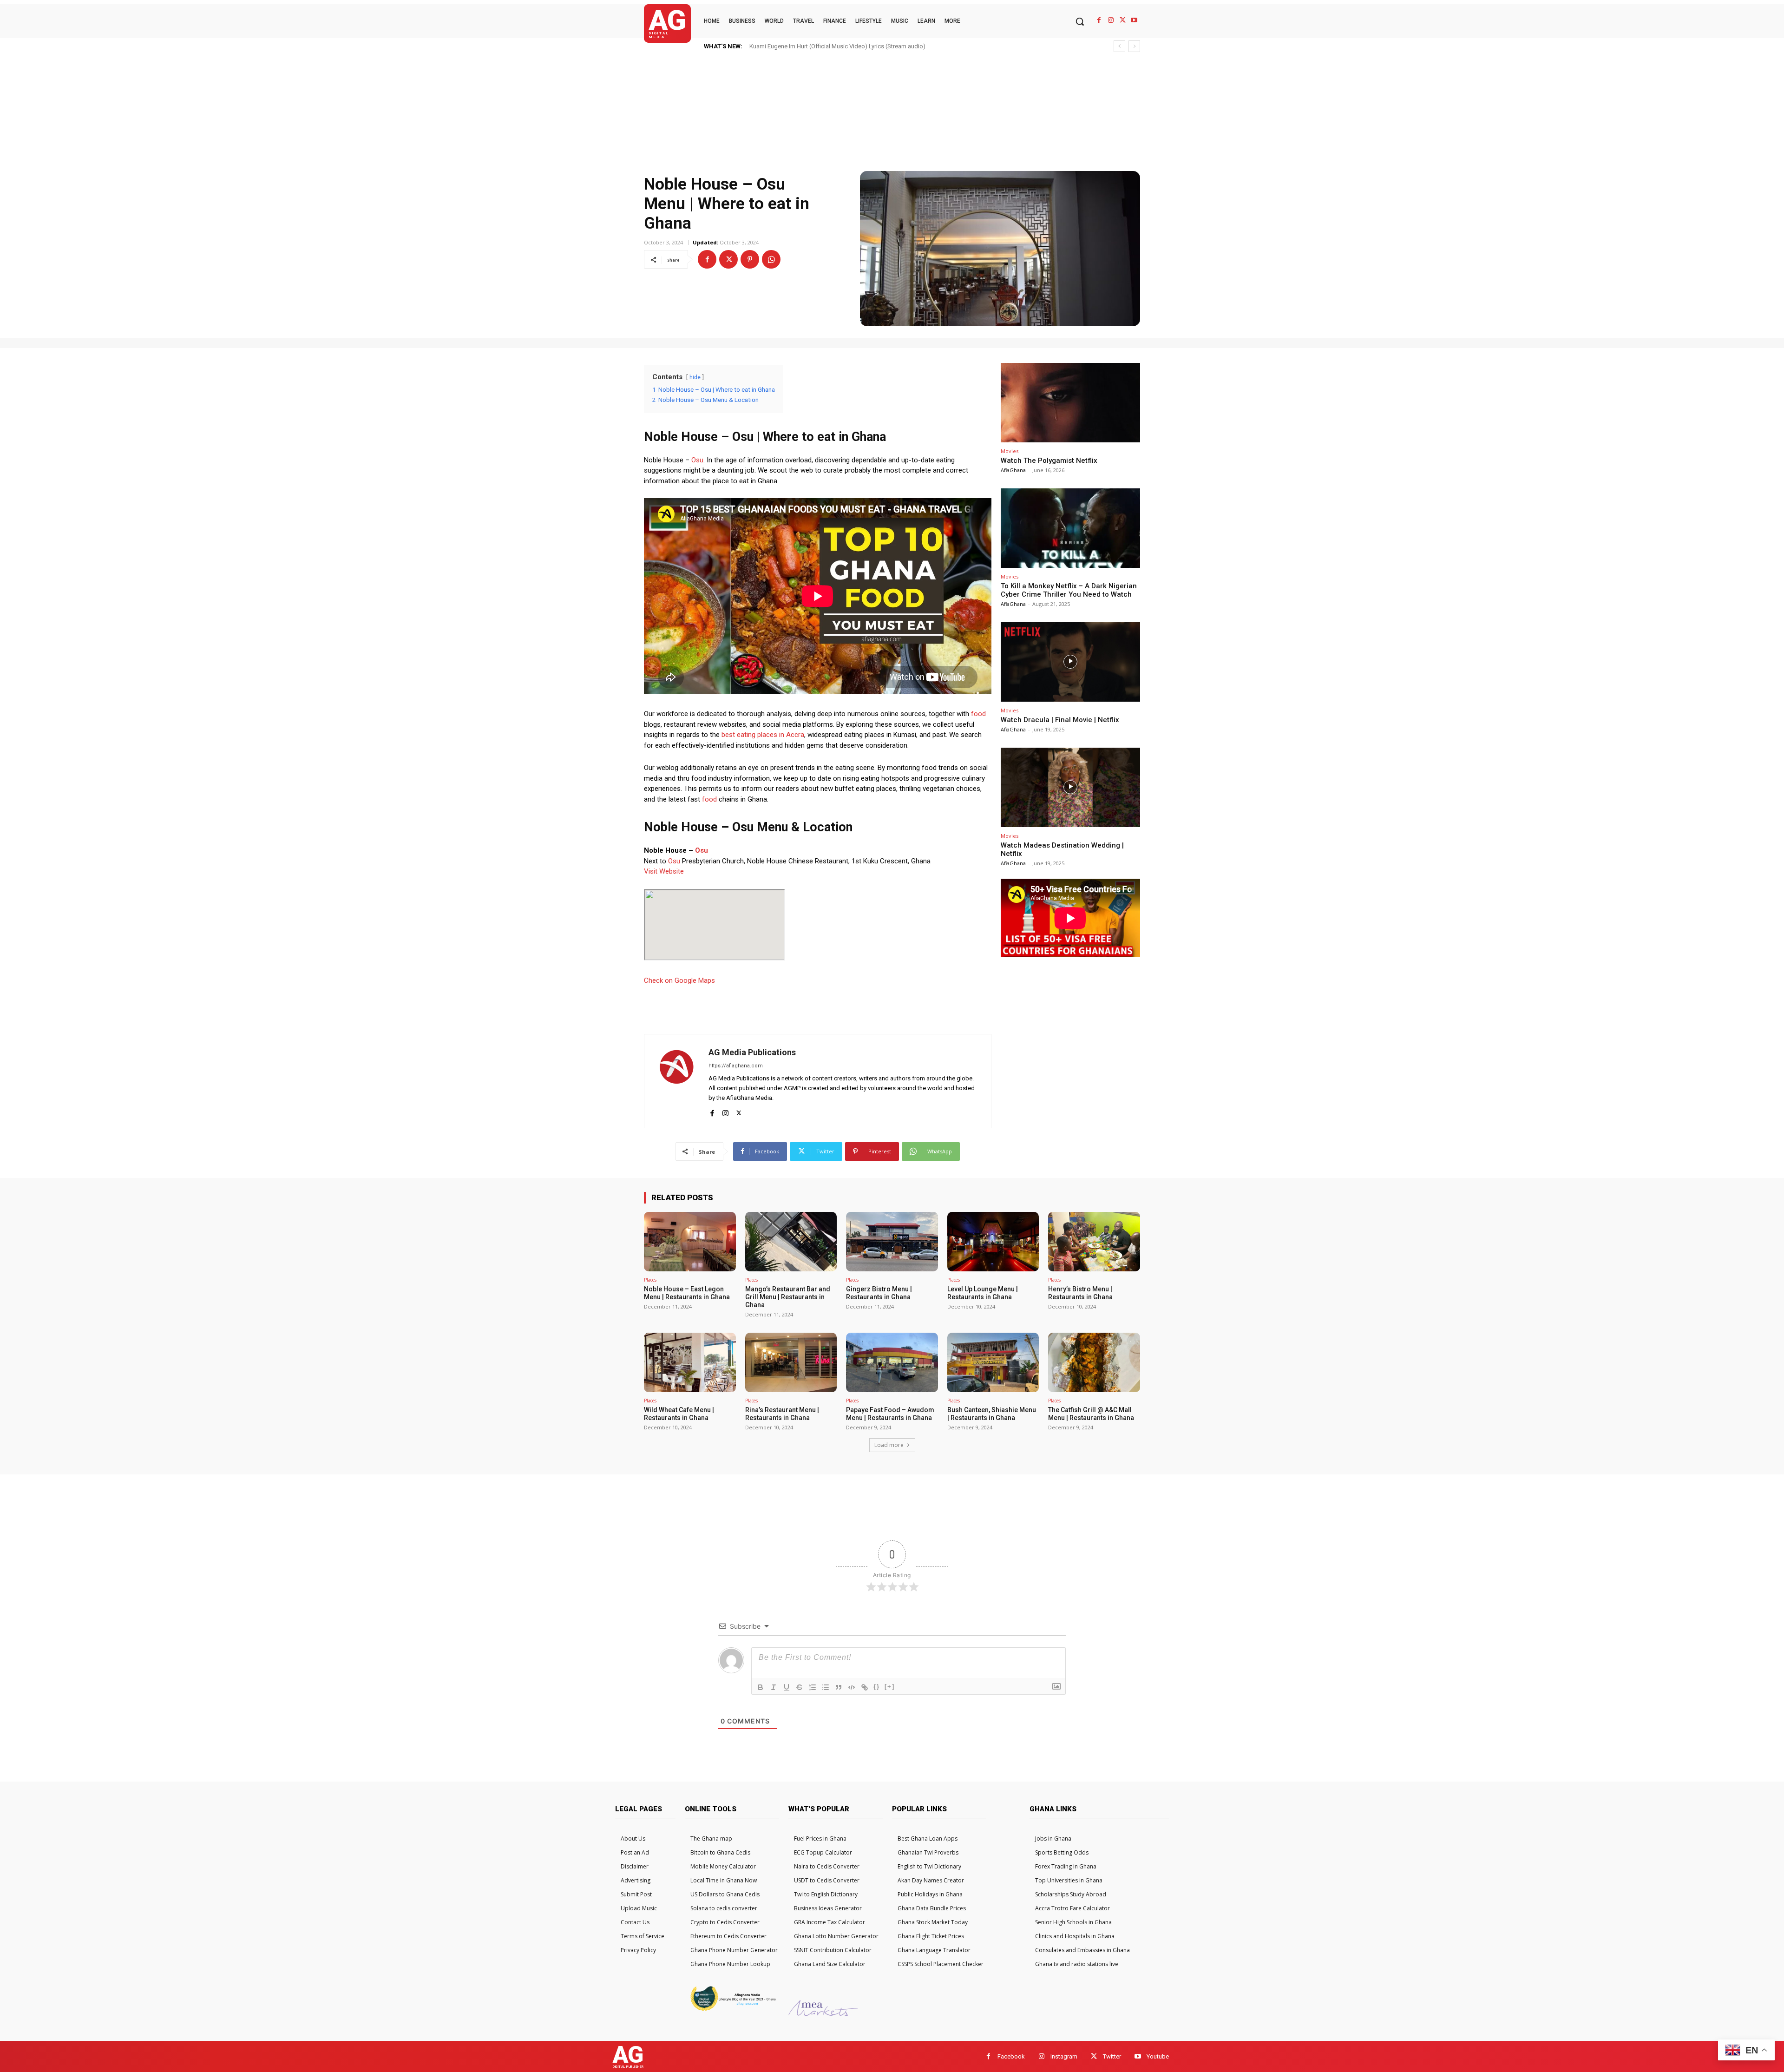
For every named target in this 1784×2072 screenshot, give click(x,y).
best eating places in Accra (763, 735)
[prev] (1119, 46)
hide (695, 377)
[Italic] (774, 1687)
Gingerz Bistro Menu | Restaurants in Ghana (879, 1293)
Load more (889, 1445)
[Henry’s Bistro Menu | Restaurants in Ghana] (1094, 1242)
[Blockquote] (839, 1687)
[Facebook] (1099, 20)
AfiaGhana (1013, 470)
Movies (1010, 451)
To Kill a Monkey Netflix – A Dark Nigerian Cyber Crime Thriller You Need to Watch (1069, 590)
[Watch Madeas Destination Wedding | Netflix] (1070, 787)
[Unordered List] (826, 1687)
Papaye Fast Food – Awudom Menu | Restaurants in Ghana (890, 1414)
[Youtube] (1134, 20)
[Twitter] (1123, 20)
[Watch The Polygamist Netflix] (1070, 403)
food (978, 714)
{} (877, 1687)
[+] (890, 1687)
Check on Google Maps (679, 980)
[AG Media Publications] (676, 1081)
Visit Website (664, 871)
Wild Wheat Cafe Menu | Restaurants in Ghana (679, 1414)
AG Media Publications (752, 1052)
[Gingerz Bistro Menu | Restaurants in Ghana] (892, 1242)
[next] (1134, 46)
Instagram (1064, 2056)
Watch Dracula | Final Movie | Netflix (1060, 720)
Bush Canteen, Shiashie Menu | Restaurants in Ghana (992, 1414)
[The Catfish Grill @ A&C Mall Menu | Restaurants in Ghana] (1094, 1362)
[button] (1080, 21)
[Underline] (787, 1687)
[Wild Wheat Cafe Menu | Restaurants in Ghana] (690, 1362)
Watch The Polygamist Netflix (1049, 460)
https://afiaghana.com (736, 1066)
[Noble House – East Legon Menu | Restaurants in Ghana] (690, 1242)
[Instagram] (1111, 20)
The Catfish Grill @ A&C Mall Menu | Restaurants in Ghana (1091, 1414)
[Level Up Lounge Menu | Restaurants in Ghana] (993, 1242)
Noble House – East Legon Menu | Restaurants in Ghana (687, 1293)
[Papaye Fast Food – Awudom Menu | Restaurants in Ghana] (892, 1362)
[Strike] (800, 1687)
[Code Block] (852, 1687)
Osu (697, 460)
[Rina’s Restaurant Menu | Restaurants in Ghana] (791, 1362)
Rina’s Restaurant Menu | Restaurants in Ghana (782, 1414)
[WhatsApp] (771, 259)
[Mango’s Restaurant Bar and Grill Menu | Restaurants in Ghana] (791, 1242)
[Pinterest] (750, 259)
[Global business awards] (732, 2010)
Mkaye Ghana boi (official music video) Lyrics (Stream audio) (831, 46)
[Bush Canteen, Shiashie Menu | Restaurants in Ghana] (993, 1362)
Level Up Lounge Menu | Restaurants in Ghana (983, 1293)
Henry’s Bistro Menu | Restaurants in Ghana (1080, 1293)
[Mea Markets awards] (823, 2014)
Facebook (1011, 2056)
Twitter (1112, 2056)
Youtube (1158, 2056)
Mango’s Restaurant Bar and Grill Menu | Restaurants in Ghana (788, 1297)
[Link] (865, 1687)
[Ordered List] (813, 1687)
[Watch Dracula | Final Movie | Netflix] (1070, 662)
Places (650, 1280)
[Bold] (761, 1687)
